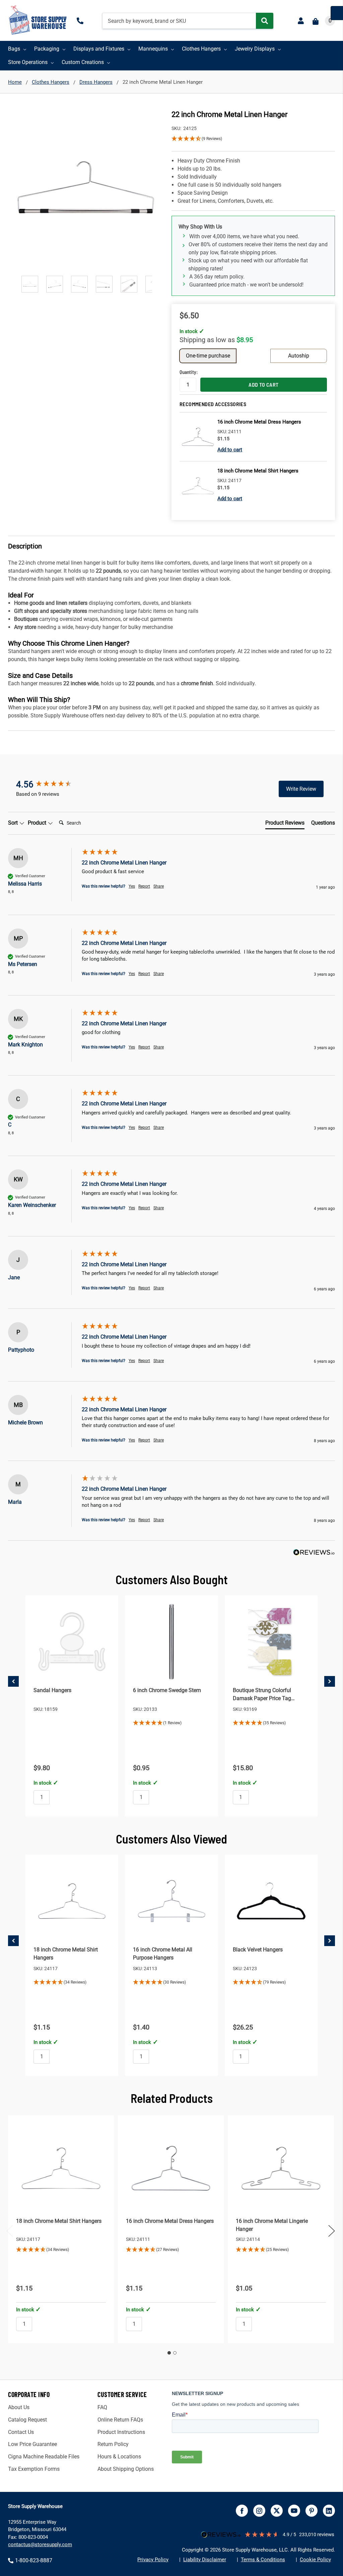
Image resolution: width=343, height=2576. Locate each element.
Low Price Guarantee (32, 2444)
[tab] (285, 824)
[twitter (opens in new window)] (277, 2511)
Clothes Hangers (201, 49)
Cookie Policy (315, 2560)
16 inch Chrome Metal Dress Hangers (170, 2221)
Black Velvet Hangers (258, 1950)
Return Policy (113, 2444)
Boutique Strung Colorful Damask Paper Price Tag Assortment (262, 1698)
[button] (253, 139)
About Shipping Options (126, 2469)
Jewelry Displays (255, 49)
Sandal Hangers (52, 1690)
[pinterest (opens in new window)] (312, 2511)
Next (332, 2231)
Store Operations (28, 62)
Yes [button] (132, 886)
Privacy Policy (153, 2560)
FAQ (102, 2407)
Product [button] (38, 823)
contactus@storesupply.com (40, 2545)
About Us (19, 2407)
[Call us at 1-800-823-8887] (81, 21)
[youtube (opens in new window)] (294, 2511)
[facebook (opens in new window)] (242, 2511)
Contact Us (21, 2432)
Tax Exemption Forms (34, 2469)
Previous (10, 2231)
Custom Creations (83, 62)
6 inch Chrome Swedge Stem (167, 1690)
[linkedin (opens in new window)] (329, 2511)
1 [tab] (169, 2353)
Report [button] (144, 886)
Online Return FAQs (120, 2420)
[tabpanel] (61, 2229)
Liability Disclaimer (205, 2560)
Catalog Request (27, 2420)
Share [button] (159, 886)
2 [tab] (175, 2353)
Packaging (47, 49)
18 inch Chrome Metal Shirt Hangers (59, 2221)
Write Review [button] (301, 789)
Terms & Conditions (263, 2560)
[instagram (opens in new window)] (259, 2511)
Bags (14, 49)
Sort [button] (14, 823)
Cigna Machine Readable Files (44, 2457)
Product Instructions (121, 2432)
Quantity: (188, 372)
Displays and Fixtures (99, 49)
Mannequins (153, 49)
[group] (51, 784)
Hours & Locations (119, 2457)
